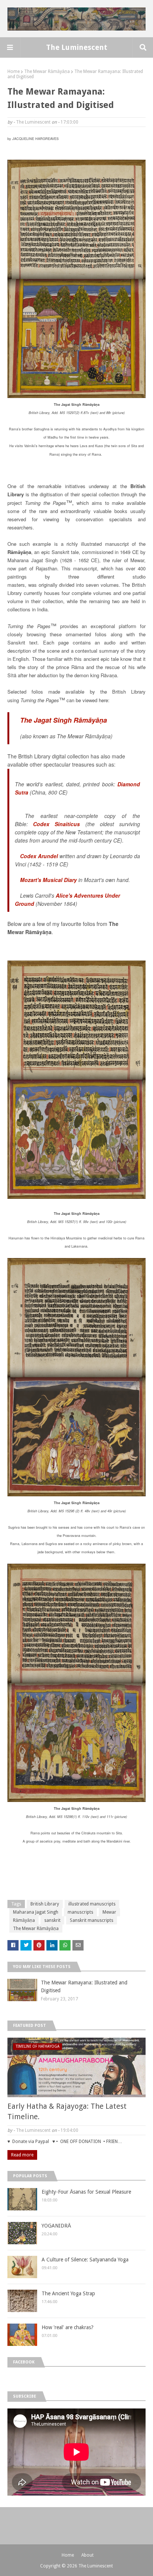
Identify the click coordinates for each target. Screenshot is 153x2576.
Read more (22, 2155)
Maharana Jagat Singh (36, 1912)
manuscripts (80, 1912)
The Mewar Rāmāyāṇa (47, 71)
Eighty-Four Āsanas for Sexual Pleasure (86, 2192)
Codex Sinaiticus (56, 824)
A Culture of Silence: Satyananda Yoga (85, 2260)
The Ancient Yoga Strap (68, 2293)
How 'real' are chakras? (68, 2327)
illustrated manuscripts (92, 1904)
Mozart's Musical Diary (48, 880)
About (87, 2555)
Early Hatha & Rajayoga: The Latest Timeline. (67, 2111)
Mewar (109, 1912)
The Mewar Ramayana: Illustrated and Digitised (84, 1986)
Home (14, 71)
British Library (45, 1904)
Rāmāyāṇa (24, 1920)
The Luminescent (77, 47)
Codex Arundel (39, 856)
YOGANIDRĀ (56, 2226)
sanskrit (52, 1920)
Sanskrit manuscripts (92, 1920)
